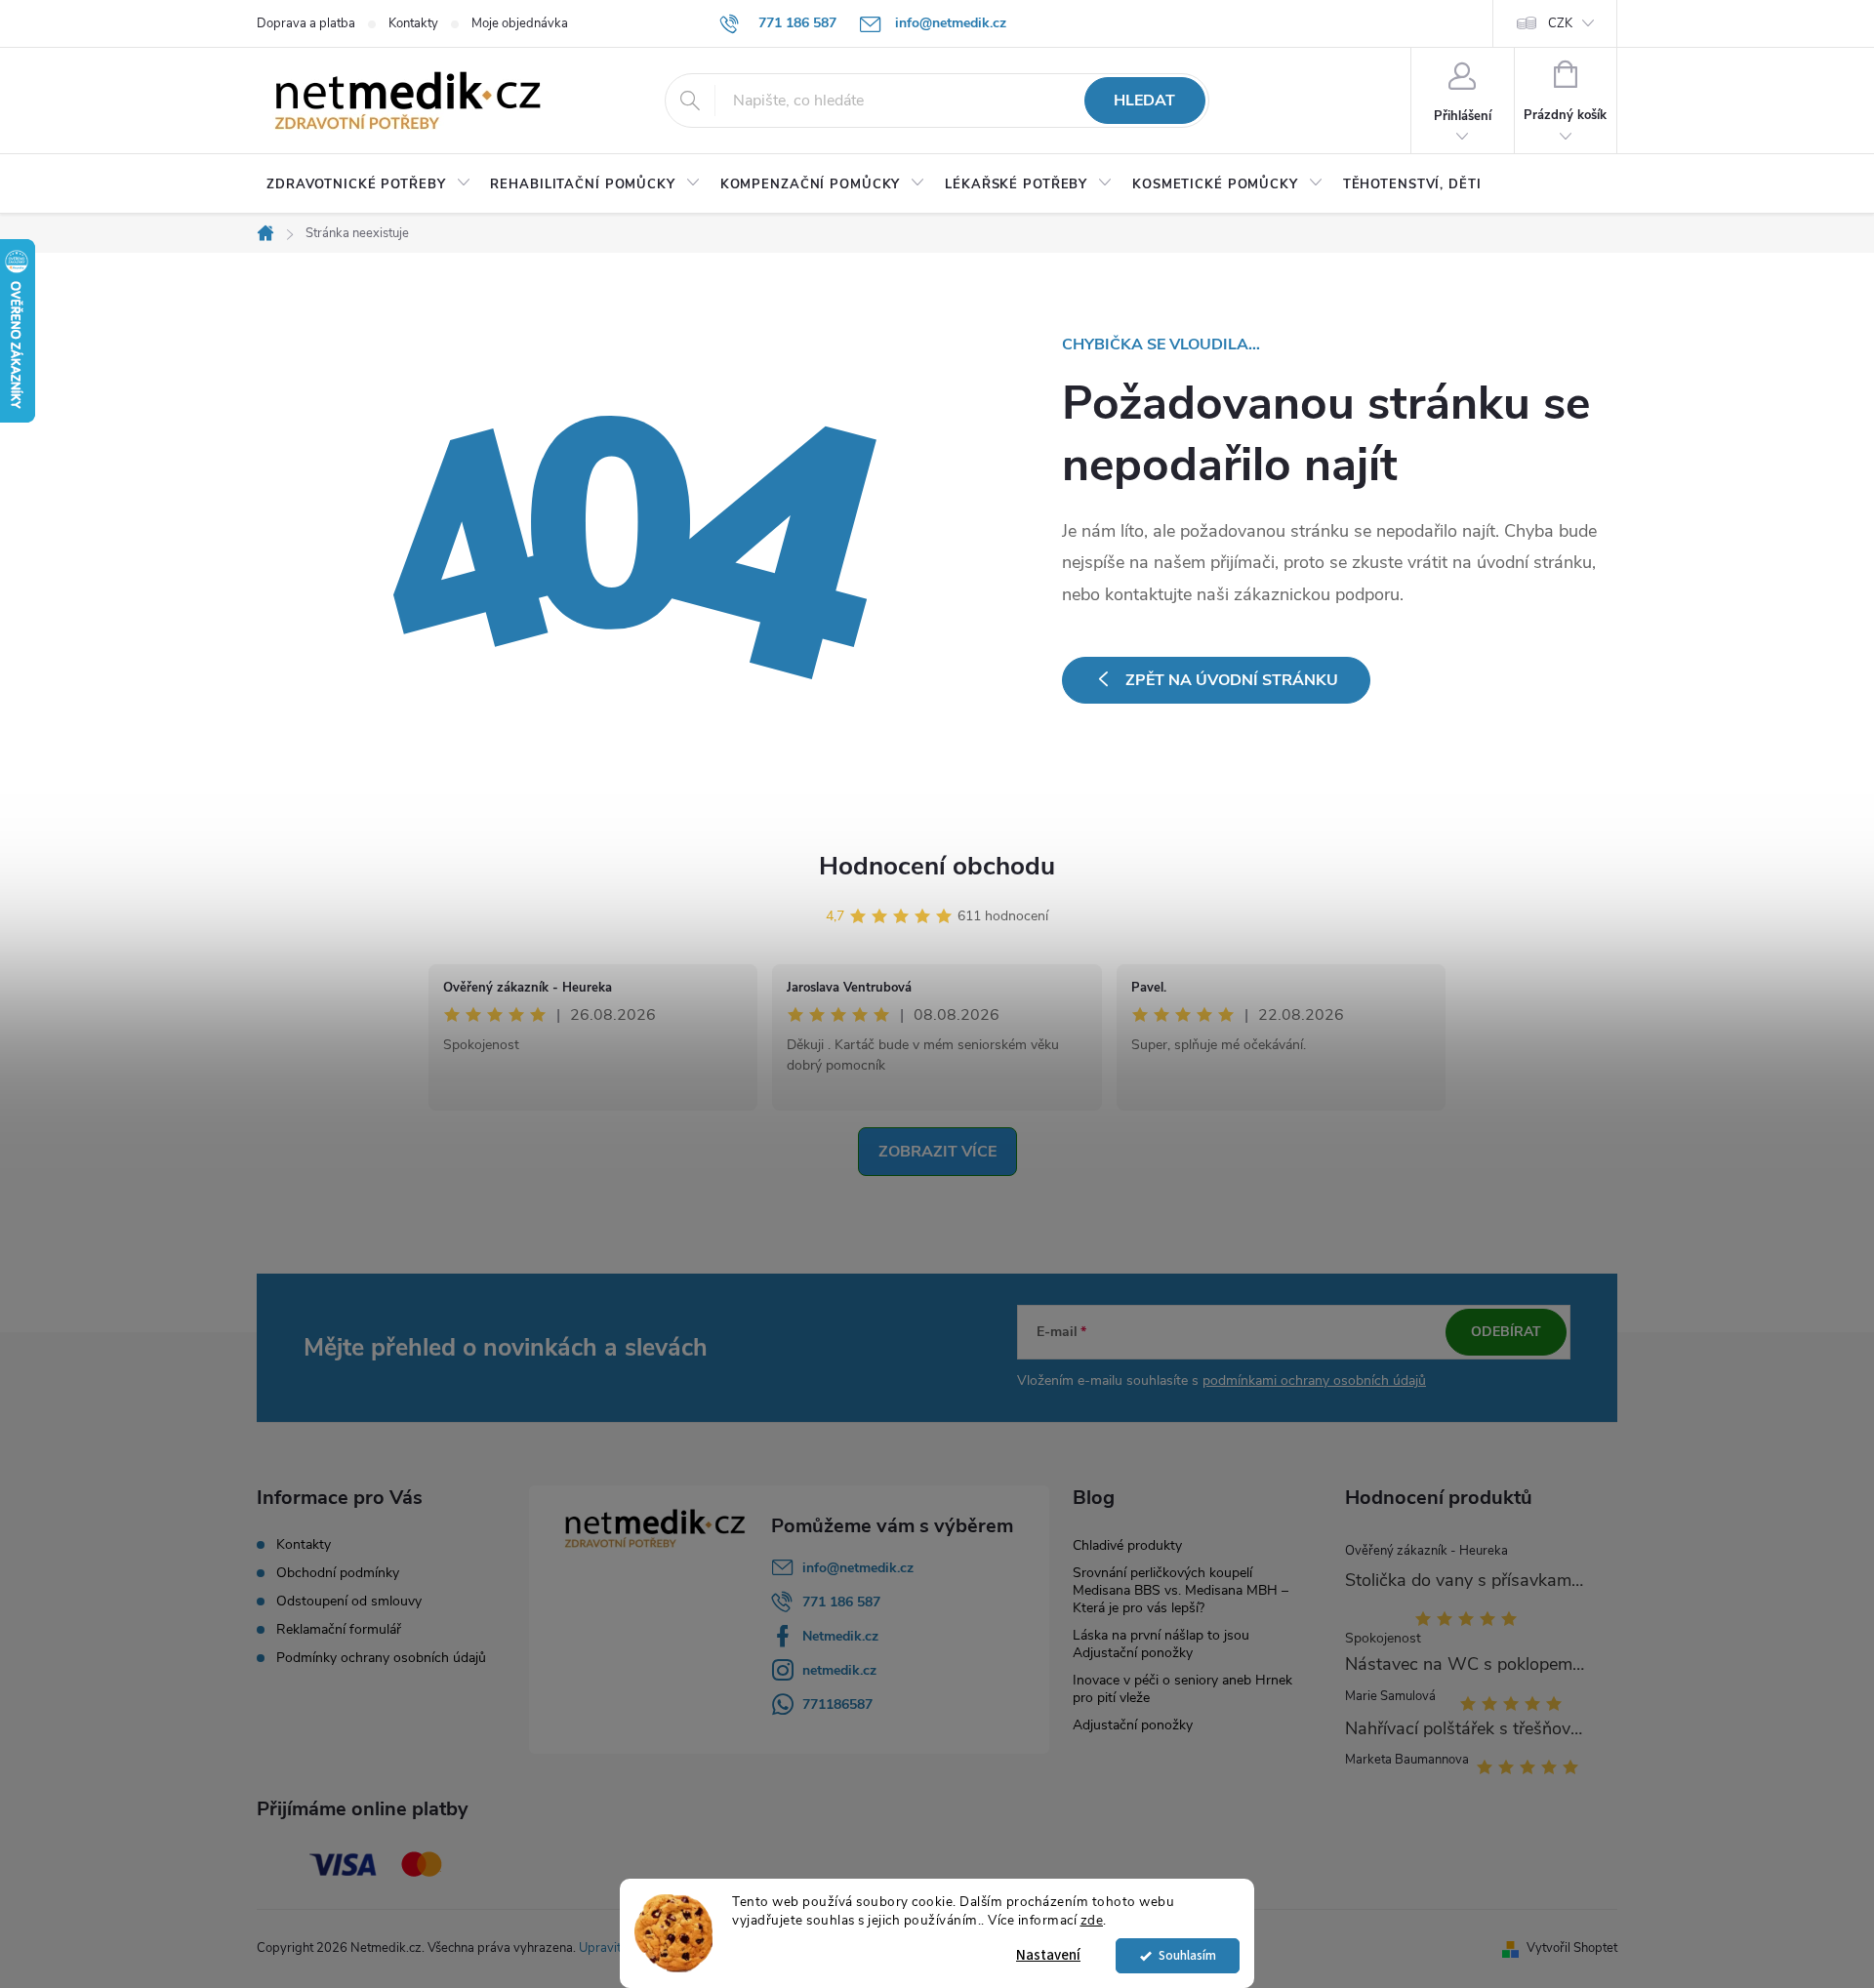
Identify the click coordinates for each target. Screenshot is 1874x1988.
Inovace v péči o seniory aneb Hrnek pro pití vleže (1182, 1689)
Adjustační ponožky (1133, 1725)
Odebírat (1506, 1332)
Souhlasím (1187, 1955)
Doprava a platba (306, 23)
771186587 (837, 1704)
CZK (1560, 23)
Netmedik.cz (840, 1636)
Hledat (1144, 101)
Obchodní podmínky (338, 1573)
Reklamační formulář (339, 1630)
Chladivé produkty (1127, 1545)
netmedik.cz (839, 1670)
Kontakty (413, 23)
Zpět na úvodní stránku (1232, 680)
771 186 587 (841, 1602)
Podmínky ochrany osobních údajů (381, 1658)
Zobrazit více (937, 1152)
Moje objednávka (520, 23)
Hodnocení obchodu (937, 866)
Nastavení (1048, 1955)
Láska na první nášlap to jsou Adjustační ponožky (1161, 1644)
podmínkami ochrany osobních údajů (1314, 1380)
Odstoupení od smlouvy (349, 1602)
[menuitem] (368, 184)
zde (1092, 1920)
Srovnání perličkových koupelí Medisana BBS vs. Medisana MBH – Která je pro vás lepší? (1181, 1590)
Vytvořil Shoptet (1572, 1948)
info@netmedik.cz (858, 1568)
